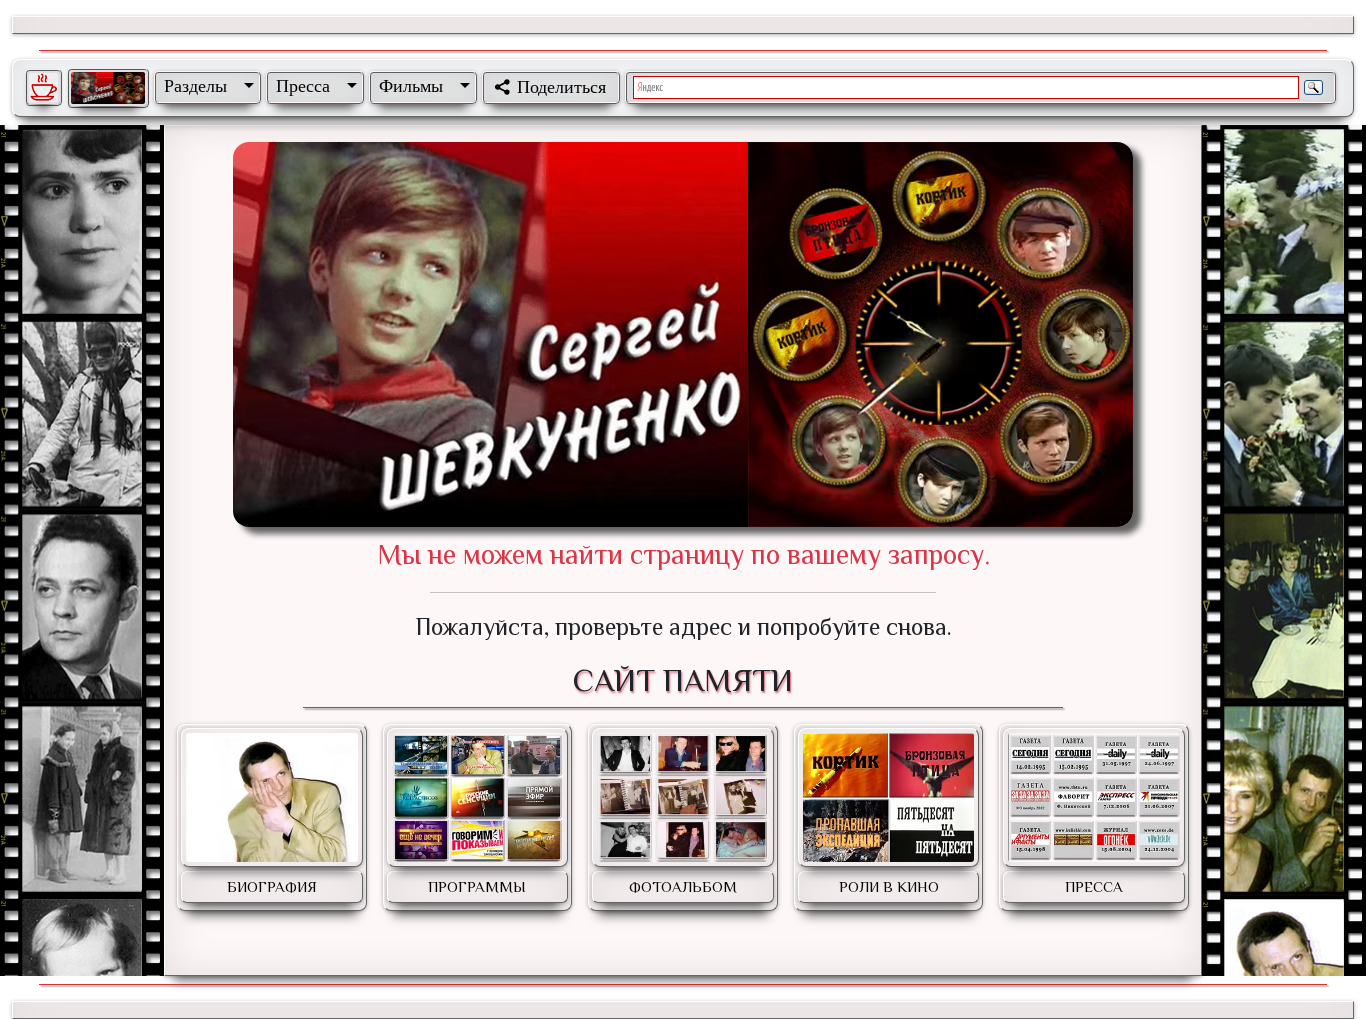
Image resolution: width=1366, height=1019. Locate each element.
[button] (205, 86)
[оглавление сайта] (108, 88)
